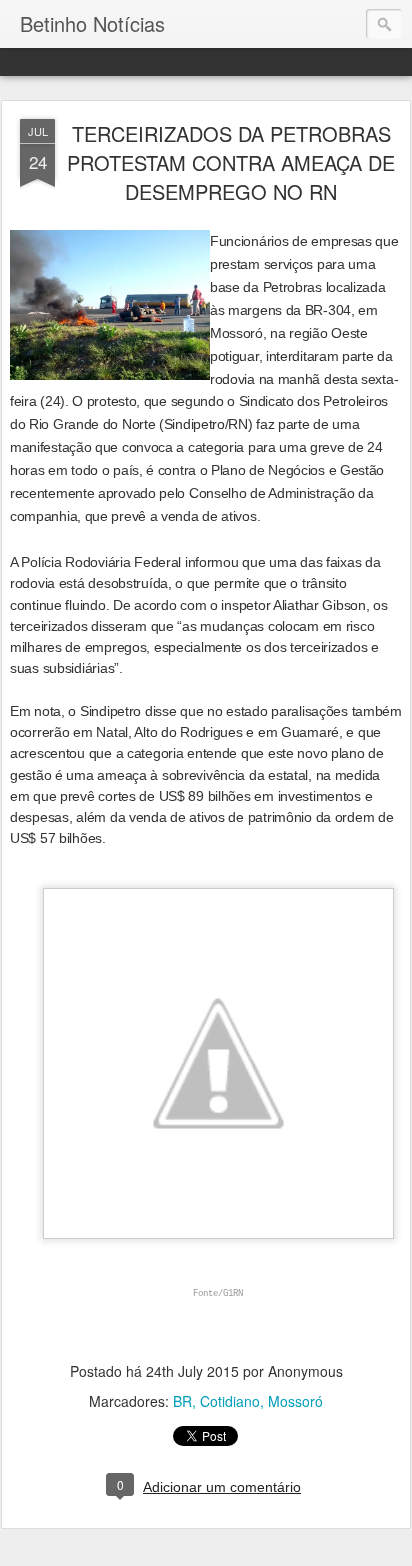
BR (182, 1401)
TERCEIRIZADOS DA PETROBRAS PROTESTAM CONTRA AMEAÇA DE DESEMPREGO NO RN (231, 162)
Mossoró (295, 1401)
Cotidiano (230, 1401)
